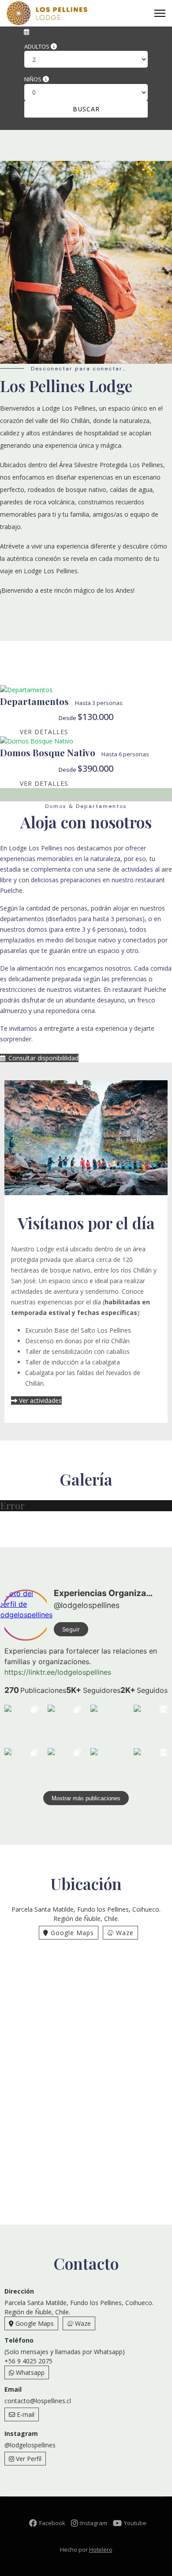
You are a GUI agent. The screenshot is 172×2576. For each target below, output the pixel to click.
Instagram (94, 2523)
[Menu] (160, 13)
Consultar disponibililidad (43, 1058)
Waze (124, 1933)
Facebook (53, 2523)
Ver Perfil (28, 2459)
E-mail (25, 2414)
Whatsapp (29, 2372)
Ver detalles (44, 732)
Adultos (38, 45)
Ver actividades (39, 1400)
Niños (37, 78)
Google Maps (71, 1933)
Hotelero (101, 2549)
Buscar (86, 109)
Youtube (135, 2523)
